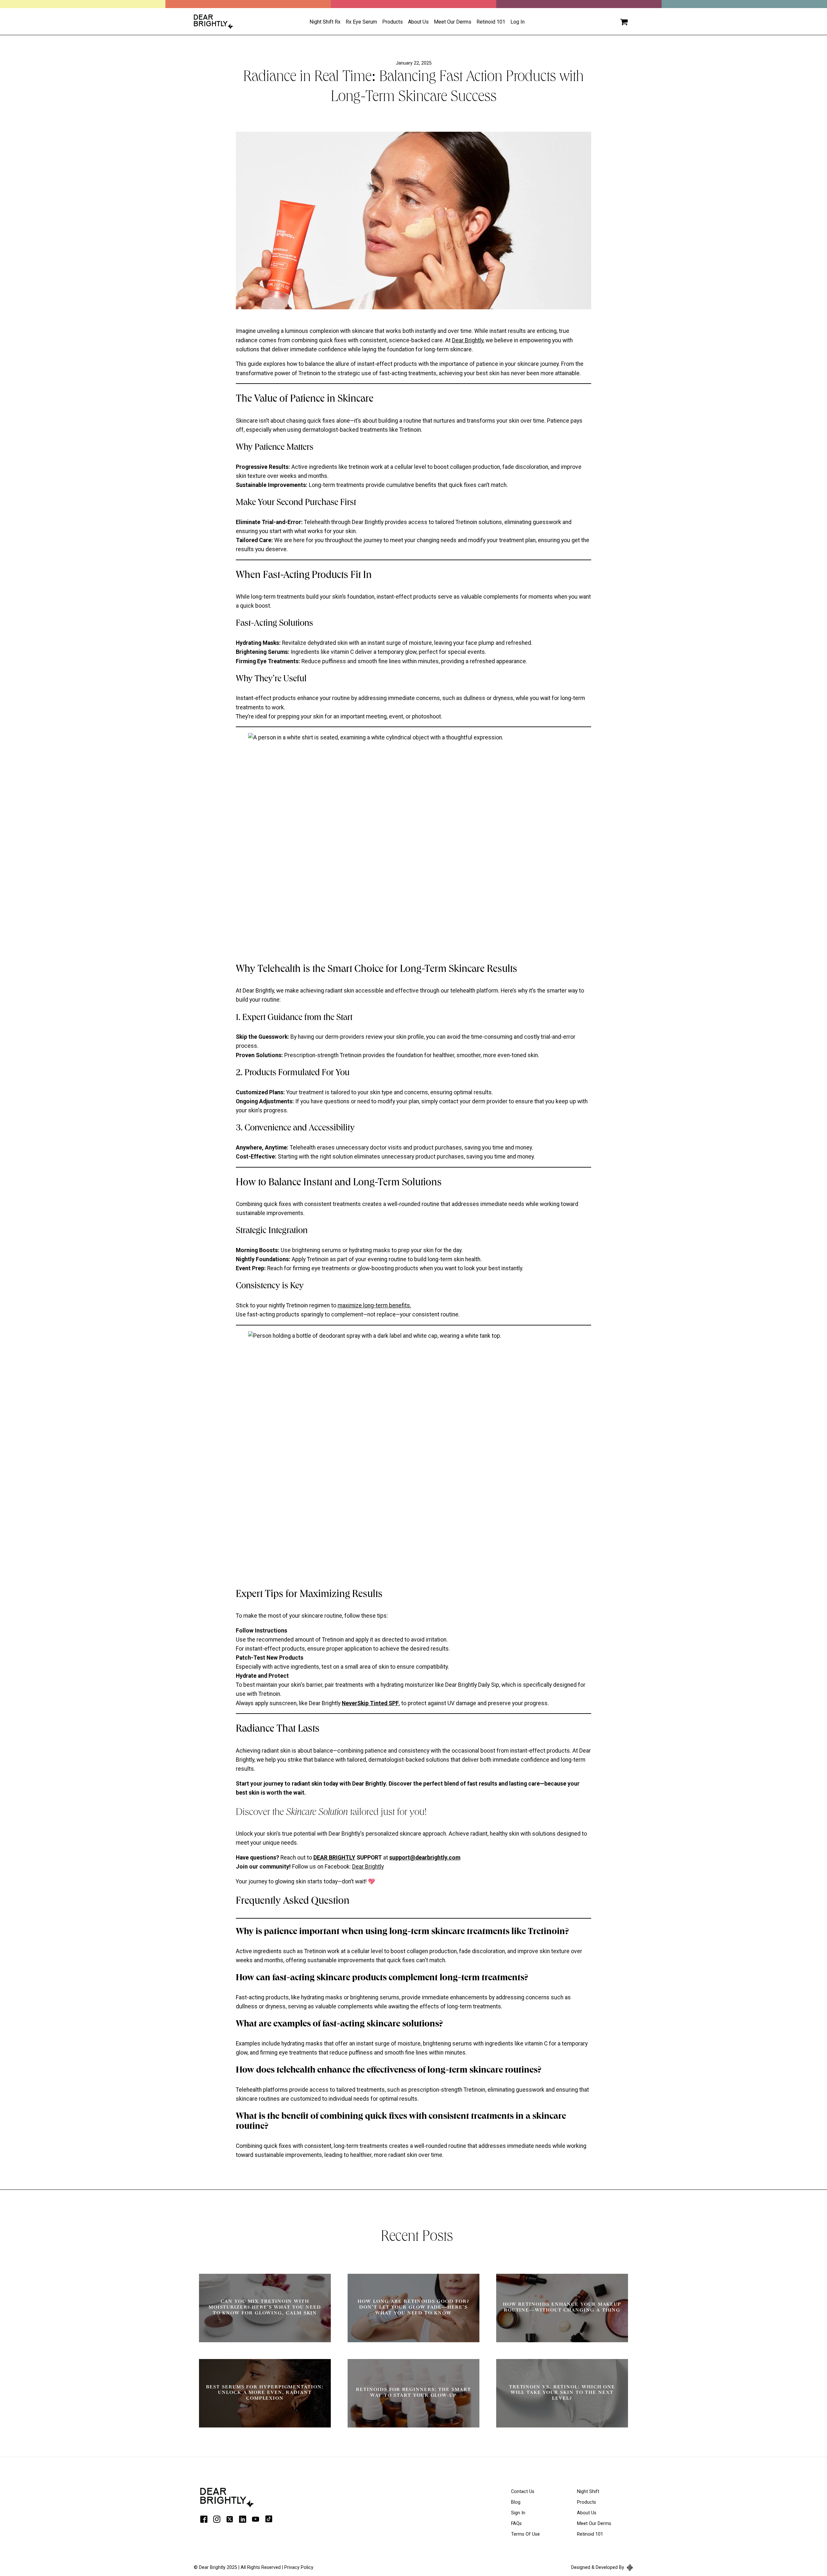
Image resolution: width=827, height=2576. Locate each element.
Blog (516, 2502)
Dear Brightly (468, 340)
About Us (587, 2513)
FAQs (516, 2524)
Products (393, 22)
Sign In (518, 2513)
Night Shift (588, 2492)
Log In (518, 22)
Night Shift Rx (325, 22)
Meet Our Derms (453, 22)
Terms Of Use (525, 2534)
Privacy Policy (299, 2567)
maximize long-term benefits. (374, 1305)
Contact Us (523, 2492)
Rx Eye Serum (361, 22)
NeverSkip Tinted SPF (370, 1703)
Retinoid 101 (491, 22)
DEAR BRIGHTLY (334, 1858)
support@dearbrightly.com (425, 1858)
